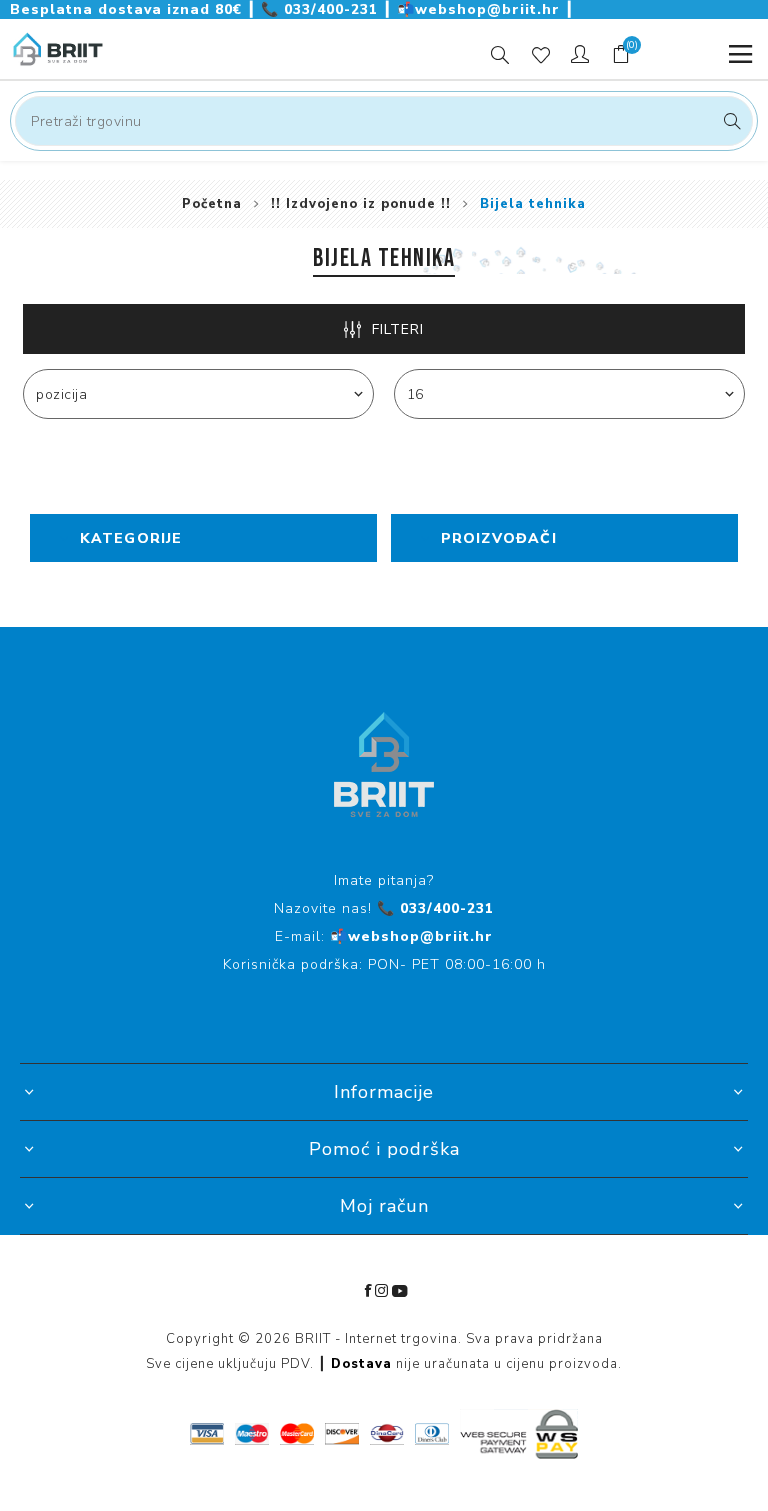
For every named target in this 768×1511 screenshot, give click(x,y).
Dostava (361, 1364)
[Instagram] (382, 1291)
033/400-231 (322, 9)
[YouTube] (400, 1291)
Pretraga (729, 121)
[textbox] (384, 121)
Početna (212, 204)
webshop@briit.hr (481, 9)
